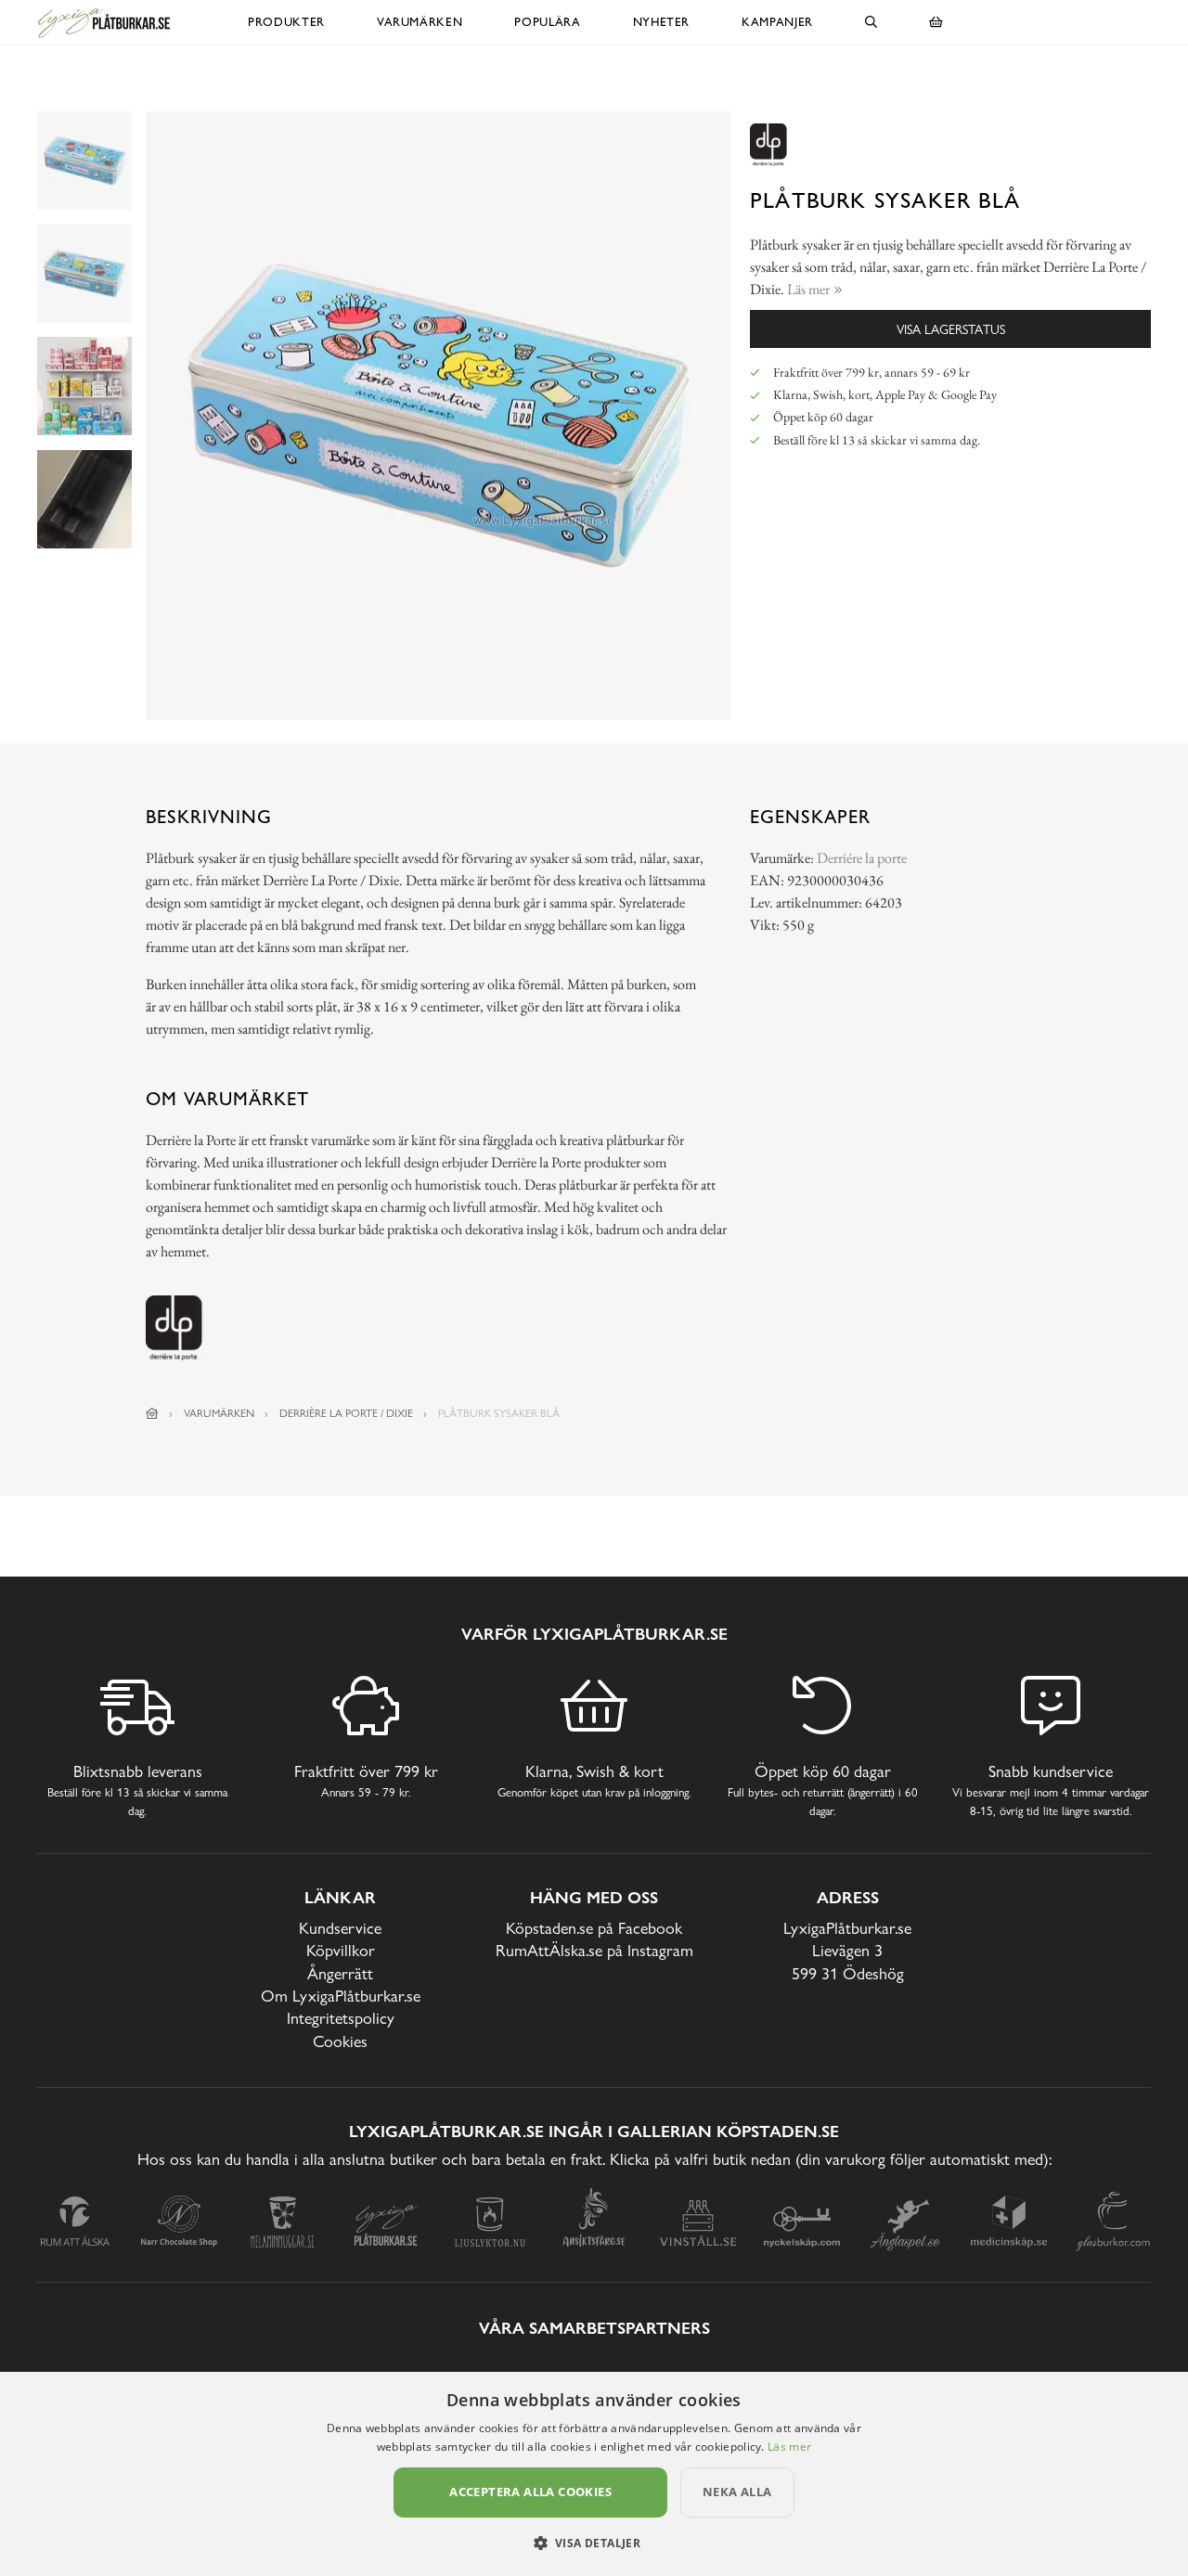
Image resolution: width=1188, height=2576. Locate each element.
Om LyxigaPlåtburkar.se (341, 1996)
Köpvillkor (341, 1950)
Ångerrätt (340, 1973)
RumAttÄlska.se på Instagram (594, 1950)
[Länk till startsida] (152, 1413)
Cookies (340, 2041)
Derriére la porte (862, 858)
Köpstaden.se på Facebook (594, 1928)
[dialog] (594, 2474)
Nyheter (662, 22)
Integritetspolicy (341, 2018)
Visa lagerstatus (951, 329)
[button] (594, 2543)
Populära (547, 22)
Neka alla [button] (737, 2492)
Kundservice (340, 1928)
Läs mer (789, 2447)
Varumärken (420, 22)
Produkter (286, 22)
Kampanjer (777, 22)
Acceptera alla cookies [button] (530, 2492)
